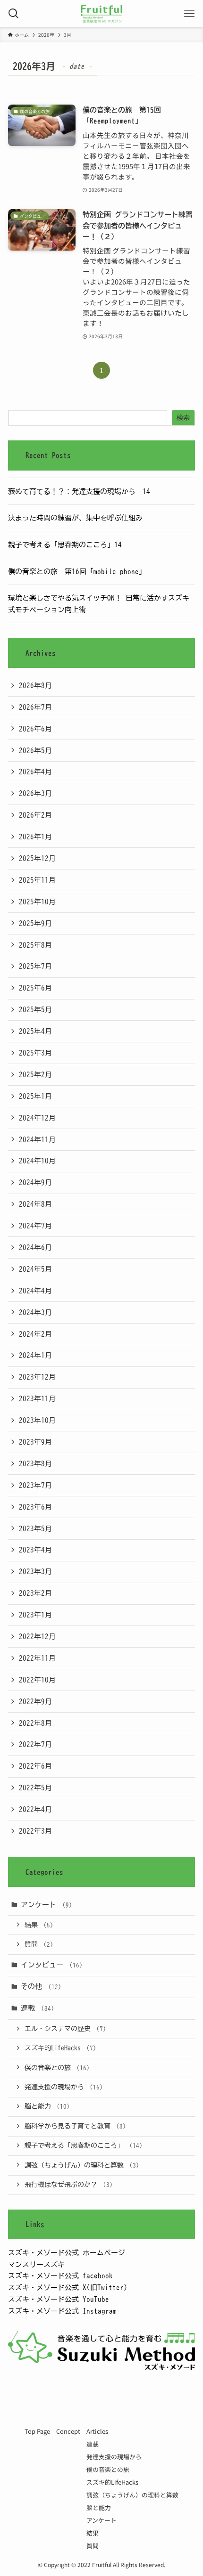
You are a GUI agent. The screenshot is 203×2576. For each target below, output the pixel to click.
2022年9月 (35, 1701)
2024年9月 (35, 1182)
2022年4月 (35, 1809)
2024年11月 (37, 1139)
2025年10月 (37, 902)
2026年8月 (35, 685)
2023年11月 (37, 1398)
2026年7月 (35, 707)
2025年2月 (35, 1074)
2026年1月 (35, 837)
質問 (39, 1944)
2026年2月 (35, 815)
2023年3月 (35, 1571)
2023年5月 (35, 1528)
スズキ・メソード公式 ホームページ (67, 2252)
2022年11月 (37, 1658)
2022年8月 (35, 1723)
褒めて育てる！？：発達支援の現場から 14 (79, 491)
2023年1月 (35, 1615)
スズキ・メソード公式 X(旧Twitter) (68, 2287)
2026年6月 (35, 729)
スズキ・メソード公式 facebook (60, 2275)
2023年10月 (37, 1420)
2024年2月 (35, 1334)
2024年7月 (35, 1226)
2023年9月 (35, 1442)
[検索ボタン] (14, 14)
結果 (39, 1925)
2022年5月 (35, 1788)
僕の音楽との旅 (57, 2068)
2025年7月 (35, 966)
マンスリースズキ (36, 2264)
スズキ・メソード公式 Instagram (62, 2311)
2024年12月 (37, 1118)
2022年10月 (37, 1680)
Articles (97, 2431)
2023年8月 (35, 1463)
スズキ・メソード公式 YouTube (59, 2299)
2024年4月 (35, 1291)
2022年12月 (37, 1636)
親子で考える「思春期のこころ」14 (65, 544)
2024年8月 (35, 1204)
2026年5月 (35, 750)
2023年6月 (35, 1507)
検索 (183, 418)
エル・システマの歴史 (65, 2029)
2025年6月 (35, 988)
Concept (68, 2431)
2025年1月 (35, 1096)
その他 (41, 1986)
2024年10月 (37, 1161)
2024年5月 (35, 1269)
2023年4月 (35, 1550)
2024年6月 (35, 1247)
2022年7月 (35, 1744)
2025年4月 (35, 1031)
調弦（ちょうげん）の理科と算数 (82, 2165)
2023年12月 (37, 1377)
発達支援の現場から (64, 2087)
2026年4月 (35, 772)
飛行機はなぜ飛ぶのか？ (69, 2185)
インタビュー (52, 1965)
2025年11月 (37, 880)
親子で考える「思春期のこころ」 (84, 2145)
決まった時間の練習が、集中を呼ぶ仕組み (75, 518)
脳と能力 (47, 2106)
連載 (38, 2008)
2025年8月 (35, 945)
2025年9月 (35, 923)
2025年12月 (37, 858)
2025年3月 (35, 1053)
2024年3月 (35, 1312)
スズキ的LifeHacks (60, 2048)
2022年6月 (35, 1766)
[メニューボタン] (189, 14)
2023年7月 (35, 1485)
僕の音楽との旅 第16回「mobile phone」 (77, 571)
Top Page (37, 2431)
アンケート (47, 1904)
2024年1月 (35, 1355)
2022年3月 (35, 1831)
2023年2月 (35, 1593)
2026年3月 (35, 793)
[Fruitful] (101, 14)
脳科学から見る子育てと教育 (75, 2126)
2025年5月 (35, 1009)
